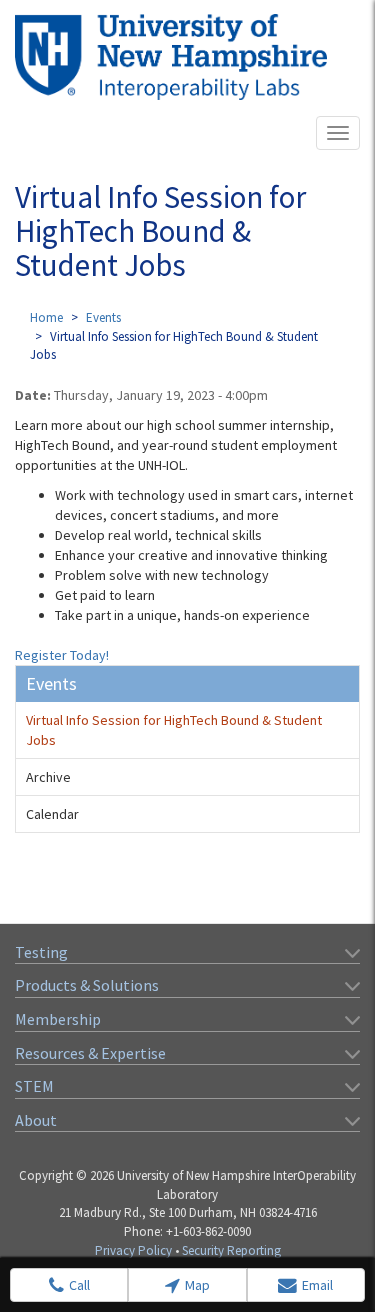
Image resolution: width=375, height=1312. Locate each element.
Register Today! (62, 655)
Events (103, 317)
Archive (48, 777)
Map (197, 1285)
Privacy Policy (133, 1250)
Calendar (52, 814)
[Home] (171, 57)
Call (79, 1285)
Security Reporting (231, 1250)
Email (317, 1285)
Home (46, 317)
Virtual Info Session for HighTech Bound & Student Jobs (174, 730)
